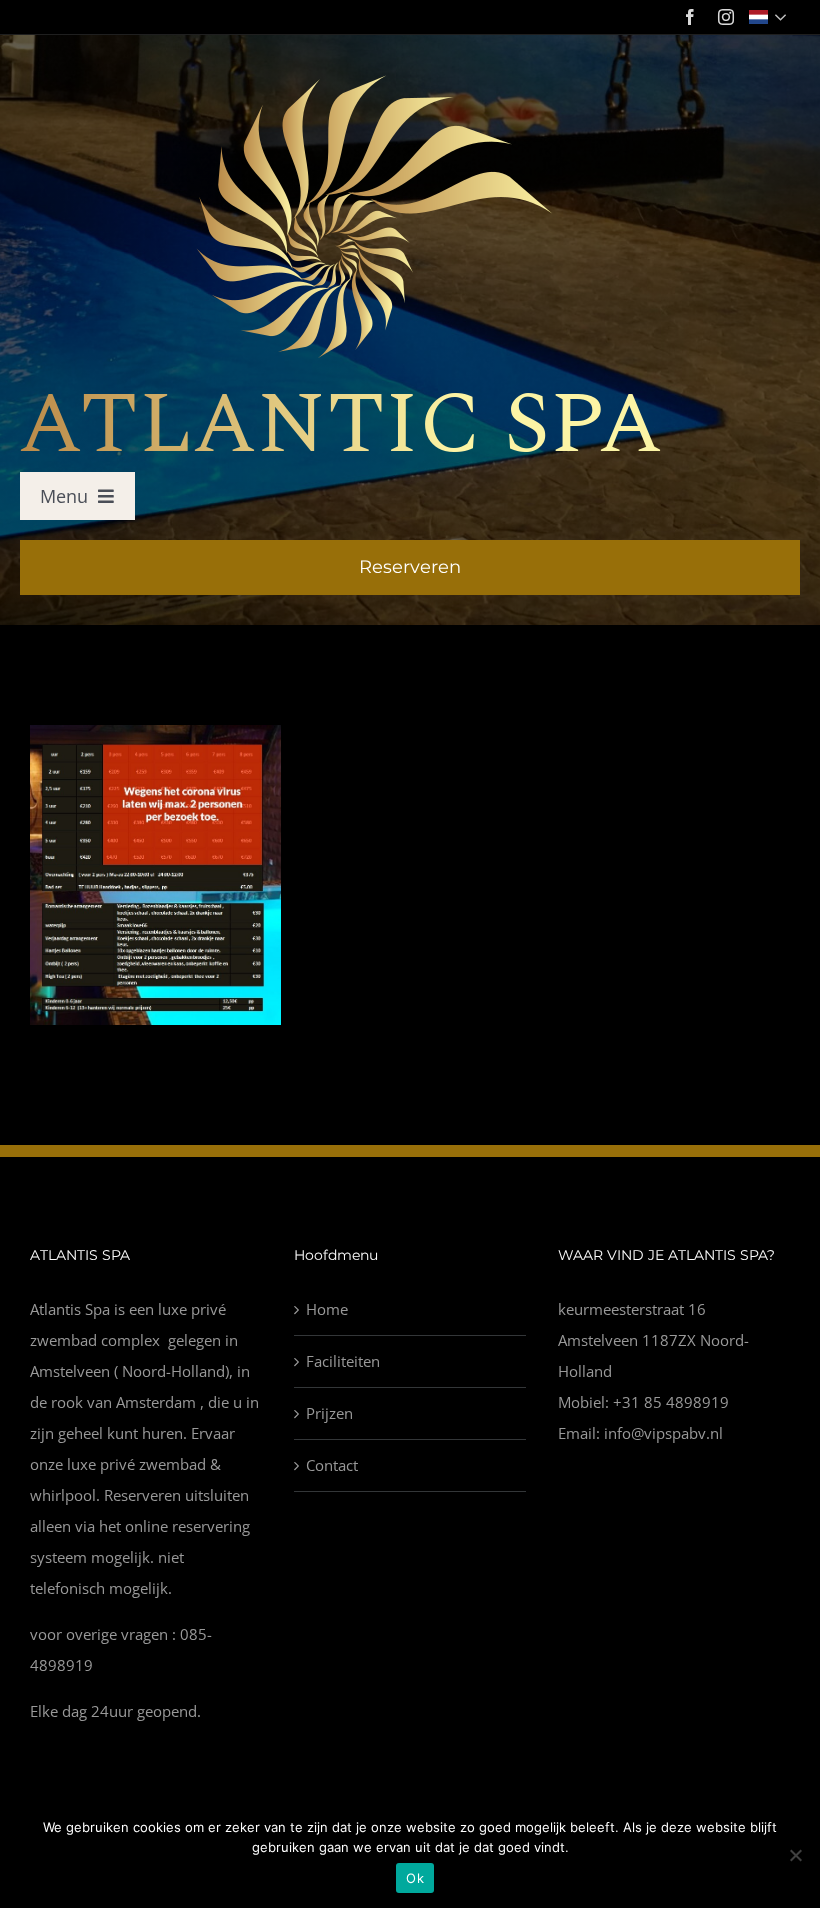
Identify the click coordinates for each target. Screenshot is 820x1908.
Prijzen (329, 1413)
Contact (332, 1465)
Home (327, 1309)
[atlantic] (340, 82)
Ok (415, 1878)
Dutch (769, 17)
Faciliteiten (343, 1361)
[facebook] (690, 17)
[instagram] (726, 17)
